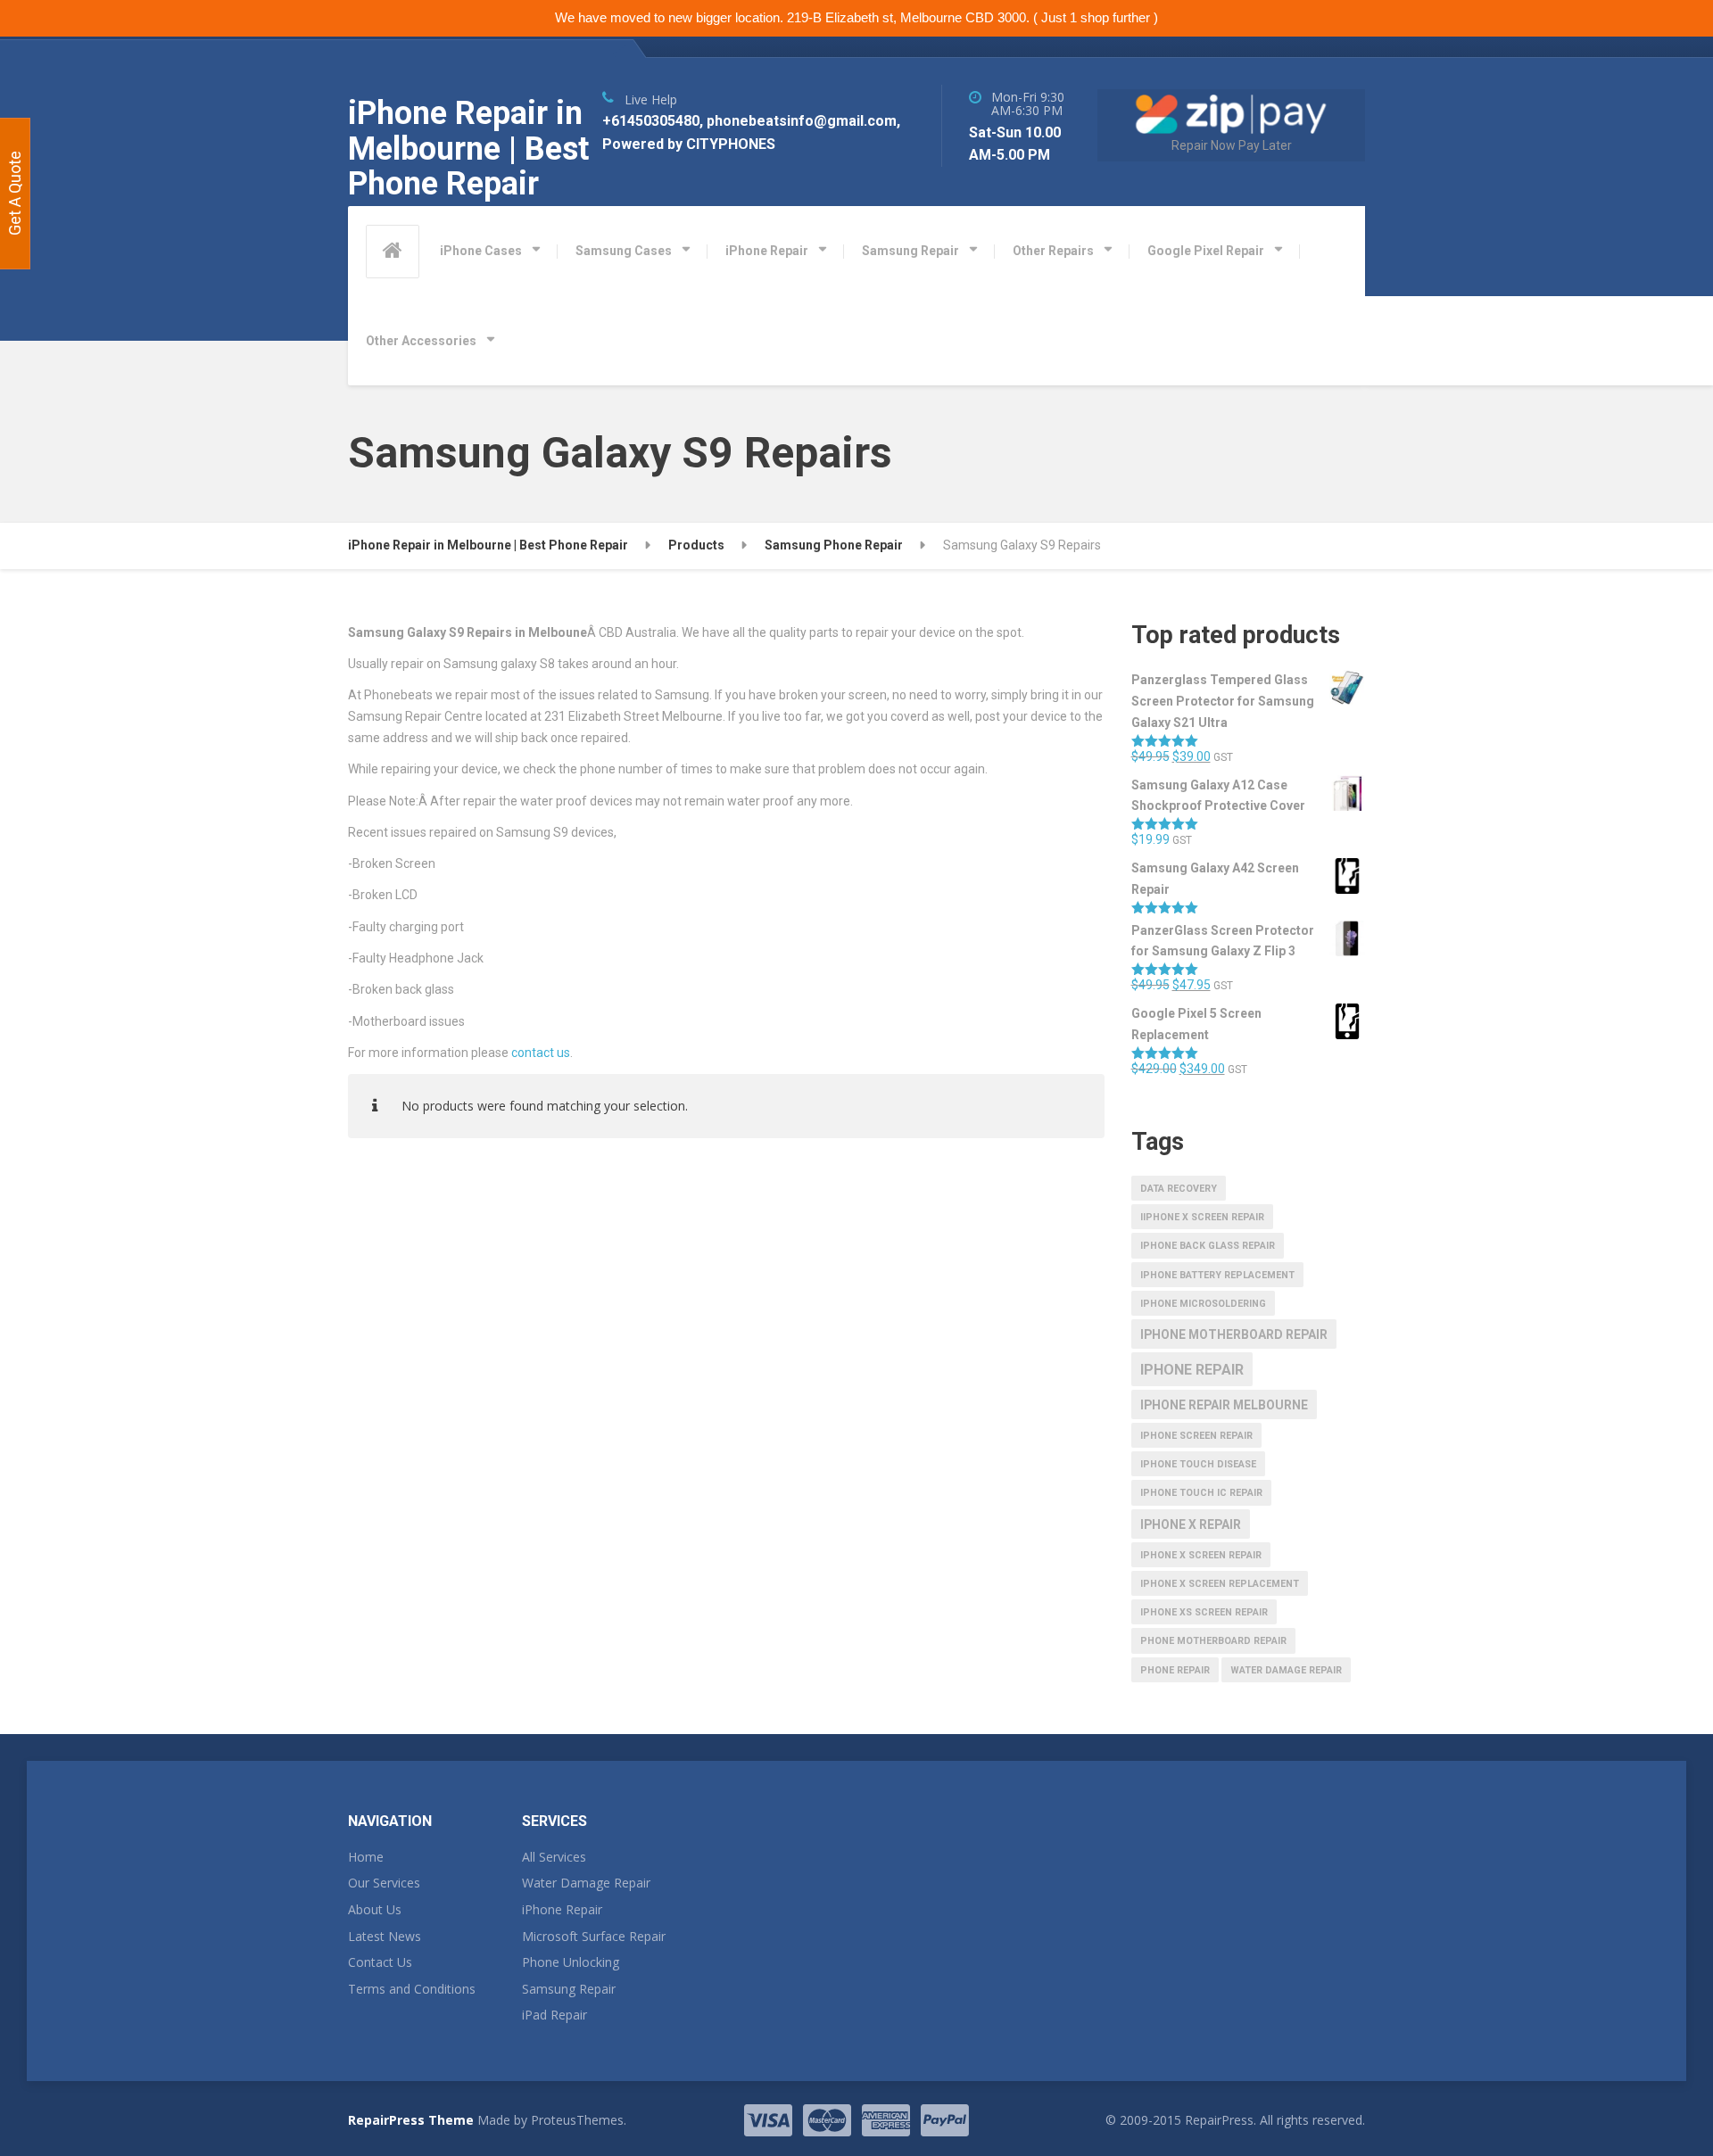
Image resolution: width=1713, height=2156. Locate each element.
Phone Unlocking (571, 1962)
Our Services (384, 1883)
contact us (541, 1053)
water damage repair (1286, 1670)
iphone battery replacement (1217, 1275)
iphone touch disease (1198, 1464)
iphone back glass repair (1208, 1246)
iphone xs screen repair (1204, 1612)
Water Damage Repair (586, 1883)
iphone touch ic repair (1201, 1493)
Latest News (385, 1936)
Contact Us (380, 1962)
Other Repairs (1053, 251)
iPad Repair (554, 2015)
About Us (375, 1909)
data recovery (1179, 1189)
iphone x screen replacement (1220, 1584)
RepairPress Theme (411, 2120)
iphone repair (1192, 1370)
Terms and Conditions (412, 1989)
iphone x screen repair (1201, 1555)
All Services (554, 1857)
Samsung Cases (624, 251)
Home (366, 1857)
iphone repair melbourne (1224, 1405)
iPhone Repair (767, 251)
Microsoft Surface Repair (594, 1936)
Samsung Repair (910, 251)
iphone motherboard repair (1234, 1334)
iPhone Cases (481, 251)
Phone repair (1175, 1670)
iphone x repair (1191, 1524)
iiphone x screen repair (1202, 1217)
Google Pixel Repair (1206, 251)
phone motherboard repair (1213, 1641)
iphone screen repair (1196, 1436)
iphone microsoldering (1203, 1304)
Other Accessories (421, 341)
